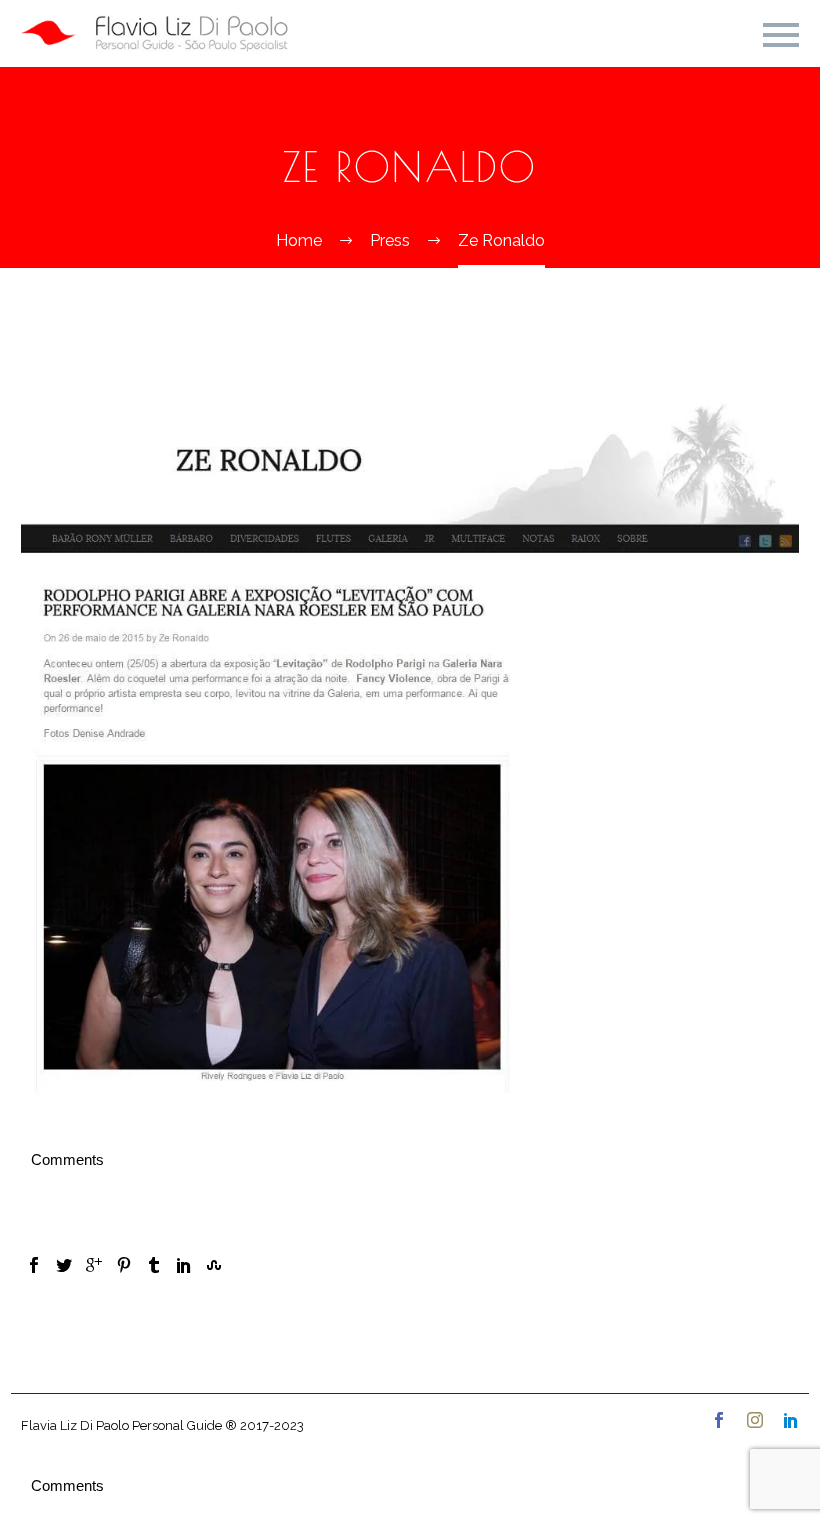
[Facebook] (34, 1265)
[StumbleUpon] (214, 1265)
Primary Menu (781, 35)
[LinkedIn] (184, 1265)
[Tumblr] (154, 1265)
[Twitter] (64, 1265)
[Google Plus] (94, 1265)
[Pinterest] (124, 1265)
